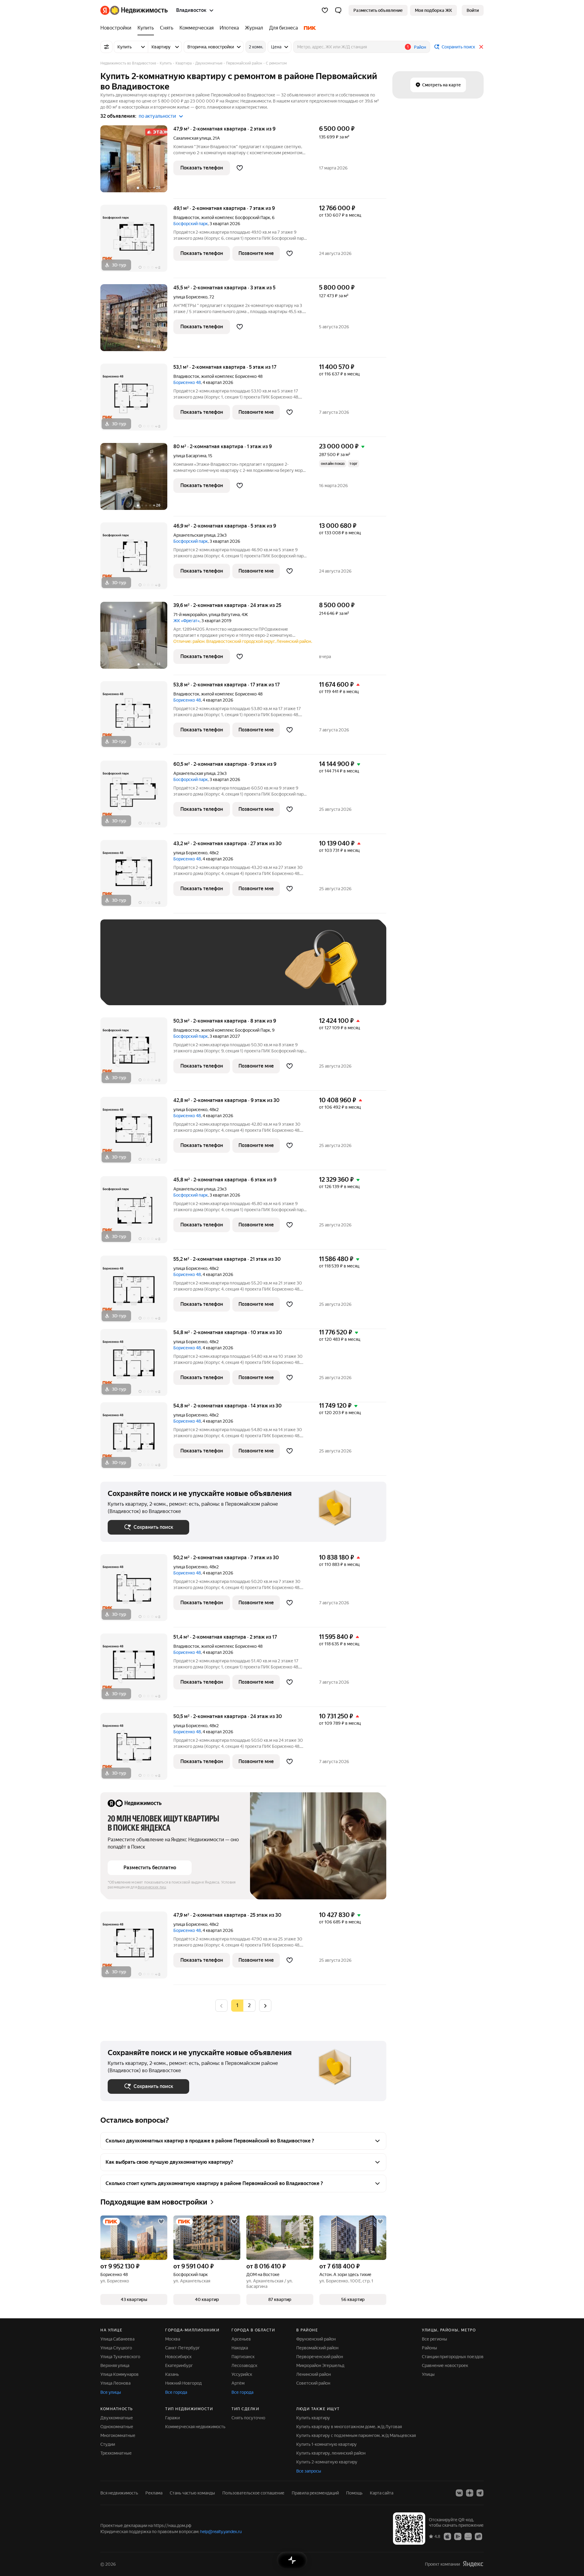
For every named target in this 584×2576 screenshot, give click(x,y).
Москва (173, 2339)
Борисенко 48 (187, 382)
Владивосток (186, 218)
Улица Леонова (115, 2383)
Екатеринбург (179, 2365)
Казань (172, 2374)
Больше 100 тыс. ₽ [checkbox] (134, 989)
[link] (473, 10)
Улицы (428, 2374)
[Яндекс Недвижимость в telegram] (480, 2493)
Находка (240, 2348)
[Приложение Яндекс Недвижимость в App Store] (447, 2536)
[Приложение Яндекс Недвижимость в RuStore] (478, 2536)
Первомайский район (317, 2348)
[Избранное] (325, 10)
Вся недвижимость (119, 2493)
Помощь (354, 2493)
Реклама (154, 2493)
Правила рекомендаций (315, 2493)
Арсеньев (241, 2339)
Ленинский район (314, 2374)
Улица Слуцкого (116, 2348)
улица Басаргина (190, 456)
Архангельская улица (194, 535)
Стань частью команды (192, 2493)
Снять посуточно (248, 2418)
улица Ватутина (224, 615)
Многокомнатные (118, 2435)
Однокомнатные (117, 2427)
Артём (238, 2383)
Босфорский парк (191, 224)
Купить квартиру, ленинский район (331, 2453)
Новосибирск (178, 2357)
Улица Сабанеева (117, 2339)
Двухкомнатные (117, 2418)
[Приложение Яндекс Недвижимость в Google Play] (458, 2536)
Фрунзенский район (316, 2339)
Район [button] (420, 47)
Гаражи (172, 2418)
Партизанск (243, 2357)
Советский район (313, 2383)
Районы (429, 2348)
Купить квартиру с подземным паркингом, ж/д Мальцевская (356, 2435)
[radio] (249, 2006)
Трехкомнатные (116, 2453)
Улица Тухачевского (120, 2357)
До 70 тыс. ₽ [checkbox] (207, 971)
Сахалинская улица (192, 138)
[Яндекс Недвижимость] (134, 10)
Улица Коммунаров (120, 2374)
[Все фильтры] (106, 47)
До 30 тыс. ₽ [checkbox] (127, 971)
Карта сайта (382, 2493)
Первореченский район (320, 2357)
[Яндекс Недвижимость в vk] (459, 2493)
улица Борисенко (190, 297)
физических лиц (152, 1887)
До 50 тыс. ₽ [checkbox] (167, 971)
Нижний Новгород (183, 2383)
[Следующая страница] (265, 2005)
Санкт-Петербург (182, 2348)
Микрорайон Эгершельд (320, 2365)
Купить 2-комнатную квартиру (327, 2462)
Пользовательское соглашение (253, 2493)
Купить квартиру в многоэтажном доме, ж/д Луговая (349, 2427)
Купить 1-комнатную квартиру (327, 2444)
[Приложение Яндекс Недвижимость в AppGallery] (468, 2536)
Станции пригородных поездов (453, 2357)
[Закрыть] (481, 47)
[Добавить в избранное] (240, 168)
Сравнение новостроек (445, 2365)
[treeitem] (117, 28)
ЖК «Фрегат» (186, 621)
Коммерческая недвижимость (195, 2427)
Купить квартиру (313, 2418)
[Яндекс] (473, 2564)
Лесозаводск (244, 2365)
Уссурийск (242, 2374)
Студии (108, 2444)
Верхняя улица (115, 2365)
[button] (338, 10)
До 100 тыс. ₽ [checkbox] (249, 971)
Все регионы (435, 2339)
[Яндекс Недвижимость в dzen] (470, 2493)
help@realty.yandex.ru (221, 2532)
